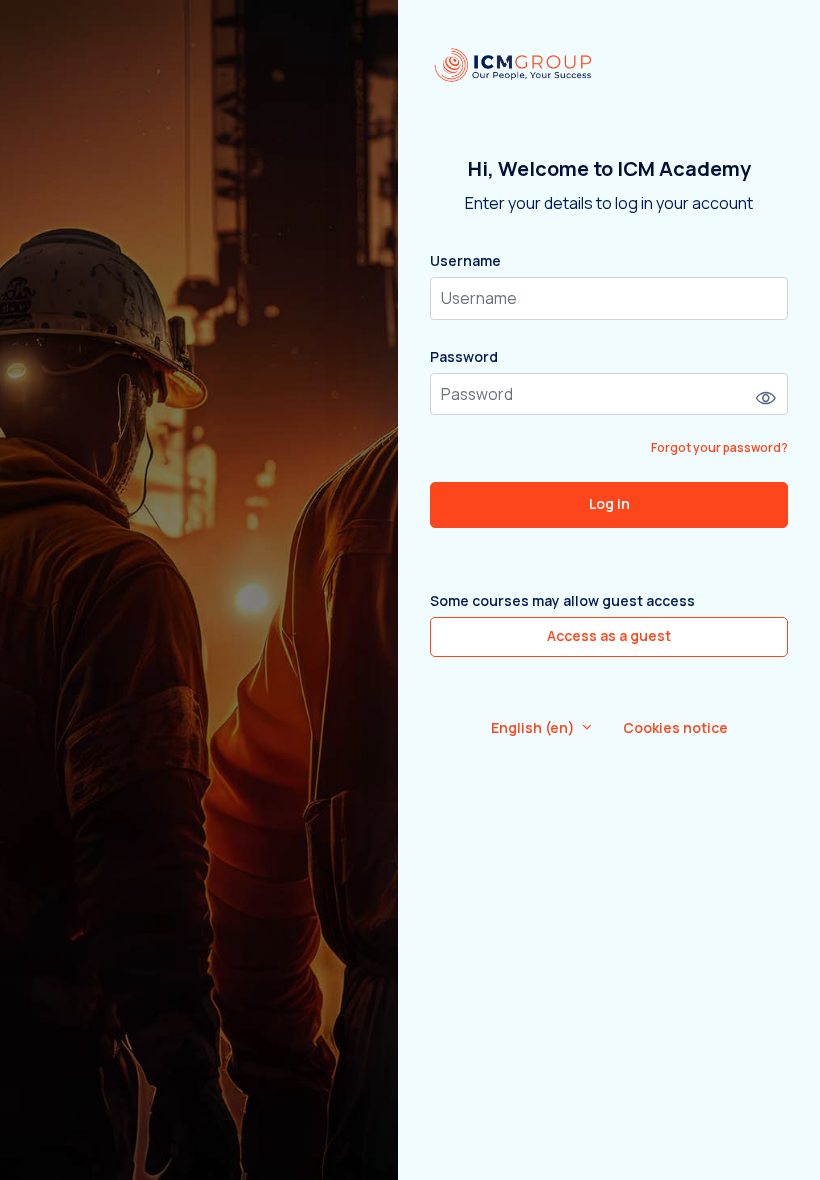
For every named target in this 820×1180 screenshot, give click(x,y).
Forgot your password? (719, 447)
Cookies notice (675, 727)
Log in (609, 503)
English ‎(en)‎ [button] (534, 727)
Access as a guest (609, 635)
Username (465, 260)
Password (464, 356)
